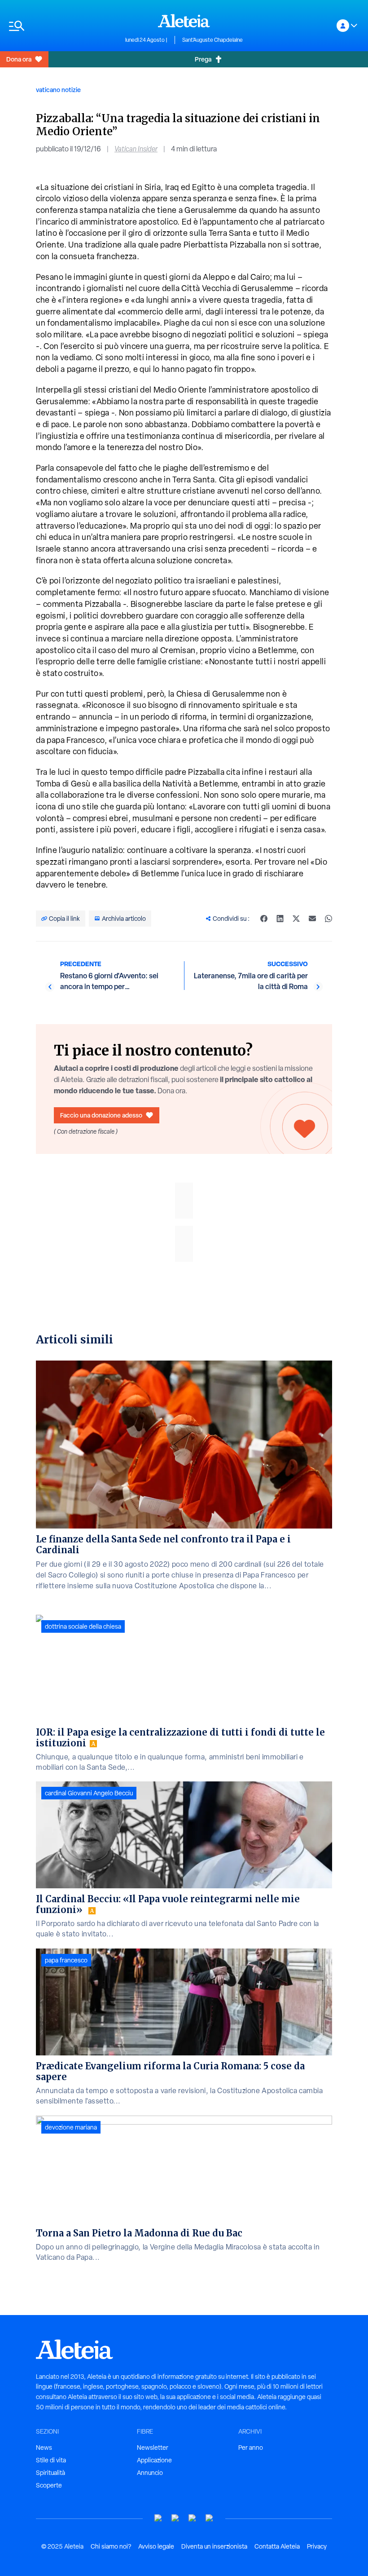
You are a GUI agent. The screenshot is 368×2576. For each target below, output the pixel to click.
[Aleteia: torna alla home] (184, 21)
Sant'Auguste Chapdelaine (212, 40)
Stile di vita (51, 2460)
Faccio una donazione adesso (101, 1115)
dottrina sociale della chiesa (83, 1626)
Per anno (251, 2448)
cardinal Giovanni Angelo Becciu (89, 1793)
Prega (203, 59)
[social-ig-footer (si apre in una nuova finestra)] (210, 2518)
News (44, 2448)
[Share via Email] (312, 919)
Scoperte (49, 2485)
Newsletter (153, 2448)
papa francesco (66, 1960)
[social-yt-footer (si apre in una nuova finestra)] (158, 2518)
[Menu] (63, 26)
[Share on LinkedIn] (280, 919)
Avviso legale (156, 2546)
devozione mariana (71, 2127)
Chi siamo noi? (111, 2546)
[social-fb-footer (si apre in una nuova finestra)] (175, 2518)
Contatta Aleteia (277, 2546)
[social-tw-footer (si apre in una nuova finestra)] (193, 2518)
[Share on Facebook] (264, 919)
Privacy (317, 2546)
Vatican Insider (136, 149)
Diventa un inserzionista (214, 2546)
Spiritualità (50, 2473)
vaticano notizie (58, 90)
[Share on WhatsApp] (329, 919)
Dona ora (19, 59)
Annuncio (150, 2473)
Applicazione (154, 2460)
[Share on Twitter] (296, 919)
